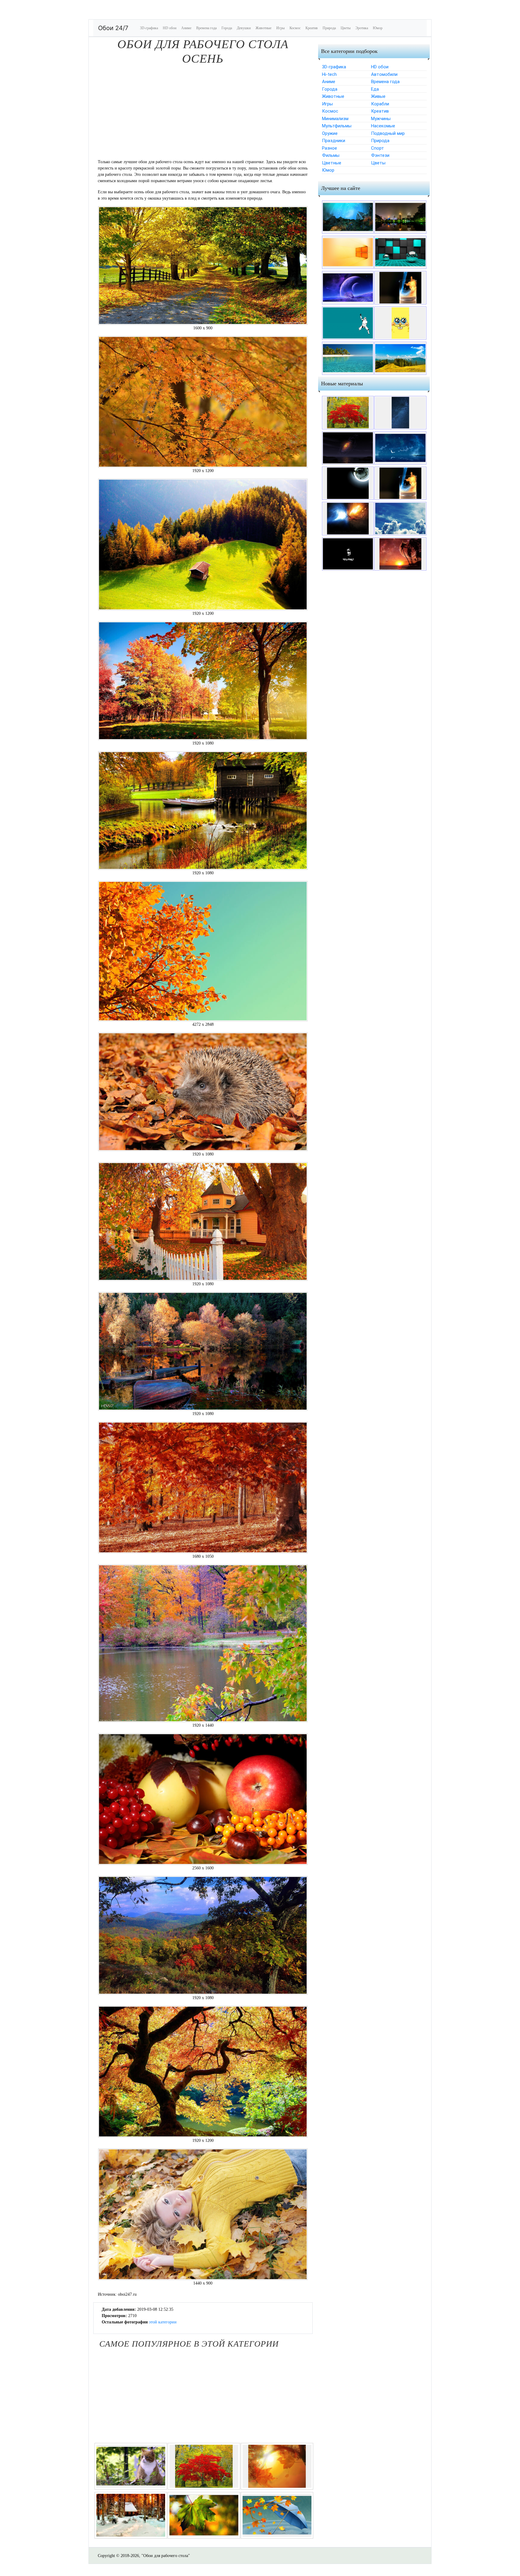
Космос (295, 28)
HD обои (170, 28)
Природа (329, 28)
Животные (263, 28)
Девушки (244, 28)
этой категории (163, 2322)
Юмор (378, 28)
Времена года (206, 28)
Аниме (186, 28)
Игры (280, 28)
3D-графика (149, 28)
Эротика (362, 28)
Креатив (312, 28)
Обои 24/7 (113, 28)
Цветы (346, 28)
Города (227, 28)
